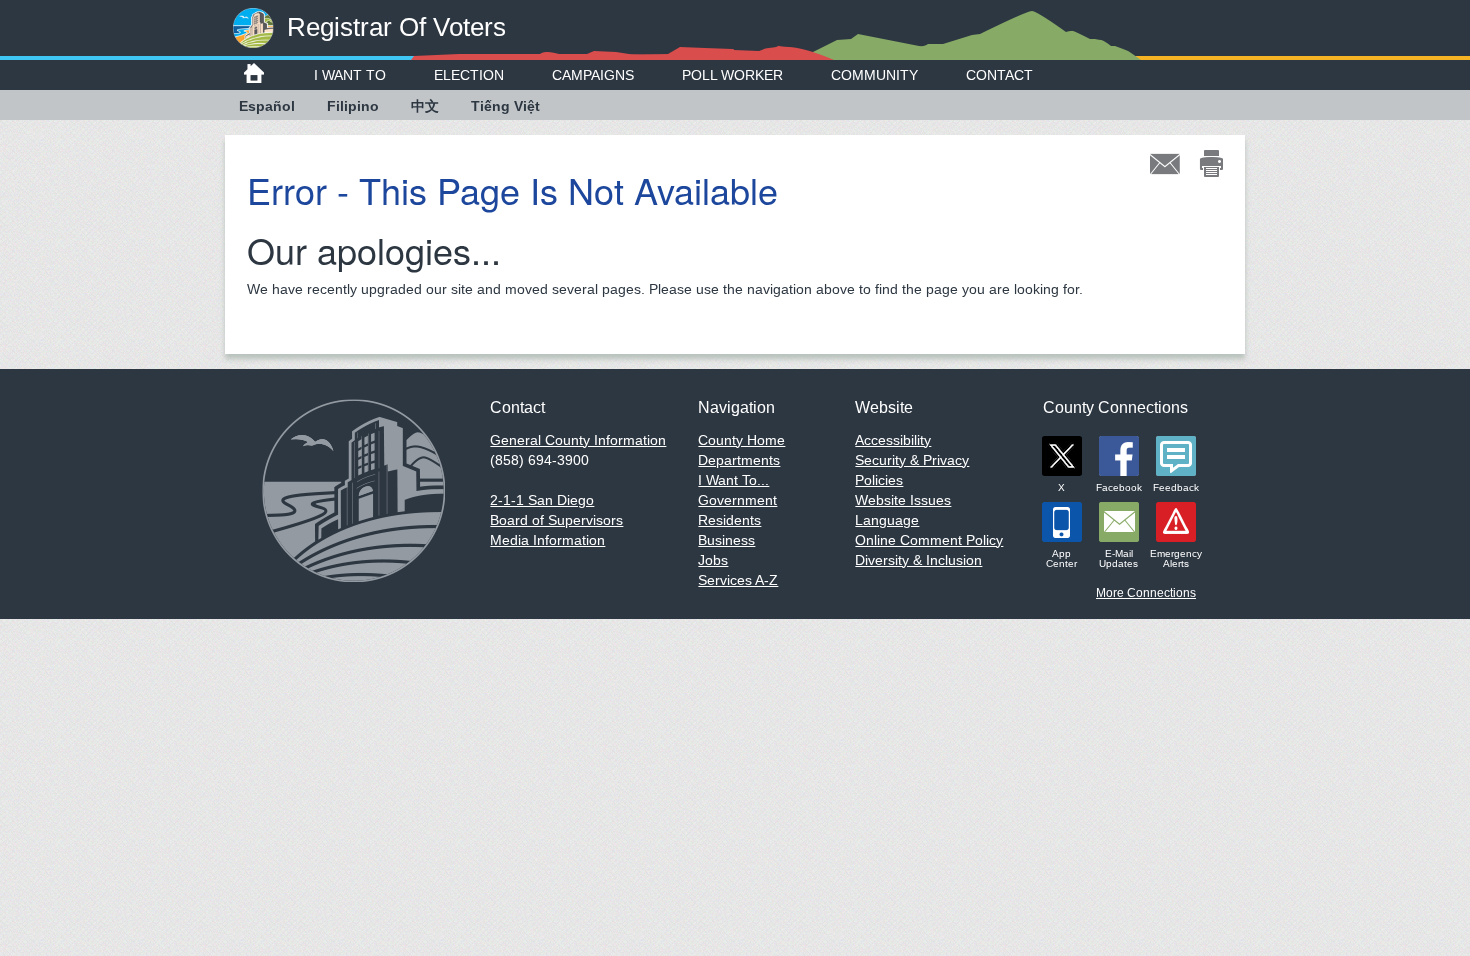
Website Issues (903, 500)
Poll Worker (732, 75)
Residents (729, 520)
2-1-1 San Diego (542, 500)
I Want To (350, 75)
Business (726, 540)
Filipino (353, 106)
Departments (739, 460)
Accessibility (893, 440)
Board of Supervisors (556, 520)
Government (737, 500)
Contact (999, 75)
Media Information (547, 540)
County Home (741, 440)
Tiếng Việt (505, 106)
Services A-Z (738, 580)
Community (874, 75)
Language (887, 520)
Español (267, 106)
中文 (425, 106)
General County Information (578, 440)
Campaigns (593, 75)
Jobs (713, 560)
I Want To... (733, 480)
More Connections (1146, 593)
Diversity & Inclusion (918, 560)
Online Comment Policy (929, 540)
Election (469, 75)
